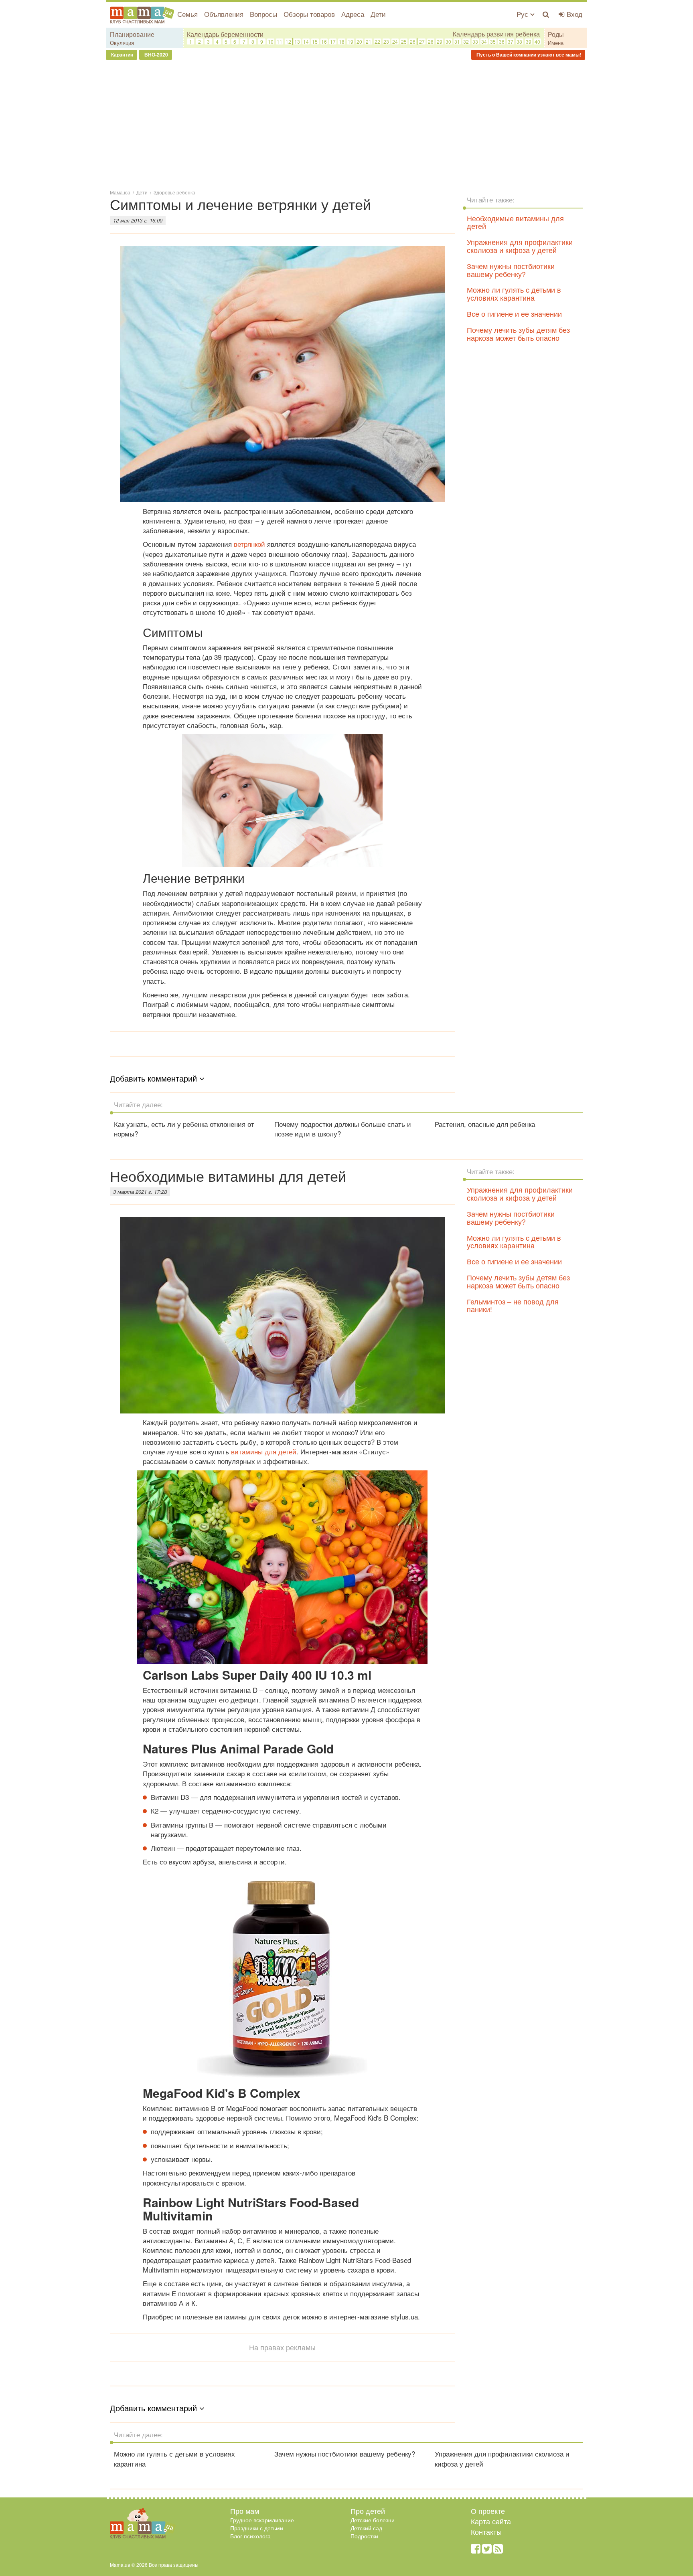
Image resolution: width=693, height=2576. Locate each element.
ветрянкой (249, 544)
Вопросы (263, 14)
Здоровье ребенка (174, 192)
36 (502, 41)
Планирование (132, 34)
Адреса (353, 14)
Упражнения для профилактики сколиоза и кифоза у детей (520, 246)
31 (457, 41)
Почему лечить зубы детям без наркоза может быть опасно (518, 334)
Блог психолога (250, 2536)
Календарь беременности (225, 34)
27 (422, 41)
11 (280, 41)
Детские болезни (373, 2520)
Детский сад (366, 2528)
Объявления (224, 14)
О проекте (488, 2511)
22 (377, 41)
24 (395, 41)
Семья (187, 14)
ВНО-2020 (156, 55)
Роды (556, 34)
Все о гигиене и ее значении (514, 313)
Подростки (364, 2536)
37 (511, 41)
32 (466, 41)
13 (297, 41)
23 (386, 41)
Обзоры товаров (309, 14)
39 (529, 41)
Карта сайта (491, 2521)
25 (404, 41)
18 (342, 41)
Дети (378, 14)
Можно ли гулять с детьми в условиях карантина (514, 293)
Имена (556, 43)
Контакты (486, 2532)
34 (484, 41)
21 (369, 41)
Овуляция (122, 43)
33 (475, 41)
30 (448, 41)
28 (431, 41)
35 (493, 41)
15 (315, 41)
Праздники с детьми (257, 2528)
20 (359, 41)
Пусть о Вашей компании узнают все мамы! (528, 55)
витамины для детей (264, 1451)
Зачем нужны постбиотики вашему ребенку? (511, 270)
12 (288, 41)
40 (537, 41)
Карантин (122, 55)
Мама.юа (120, 192)
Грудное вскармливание (262, 2520)
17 (333, 41)
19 (351, 41)
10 (271, 41)
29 (440, 41)
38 (519, 41)
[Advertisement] (346, 124)
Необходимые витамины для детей (515, 222)
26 (413, 41)
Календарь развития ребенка (496, 34)
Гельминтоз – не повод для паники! (513, 1305)
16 (324, 41)
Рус (523, 14)
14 (306, 41)
